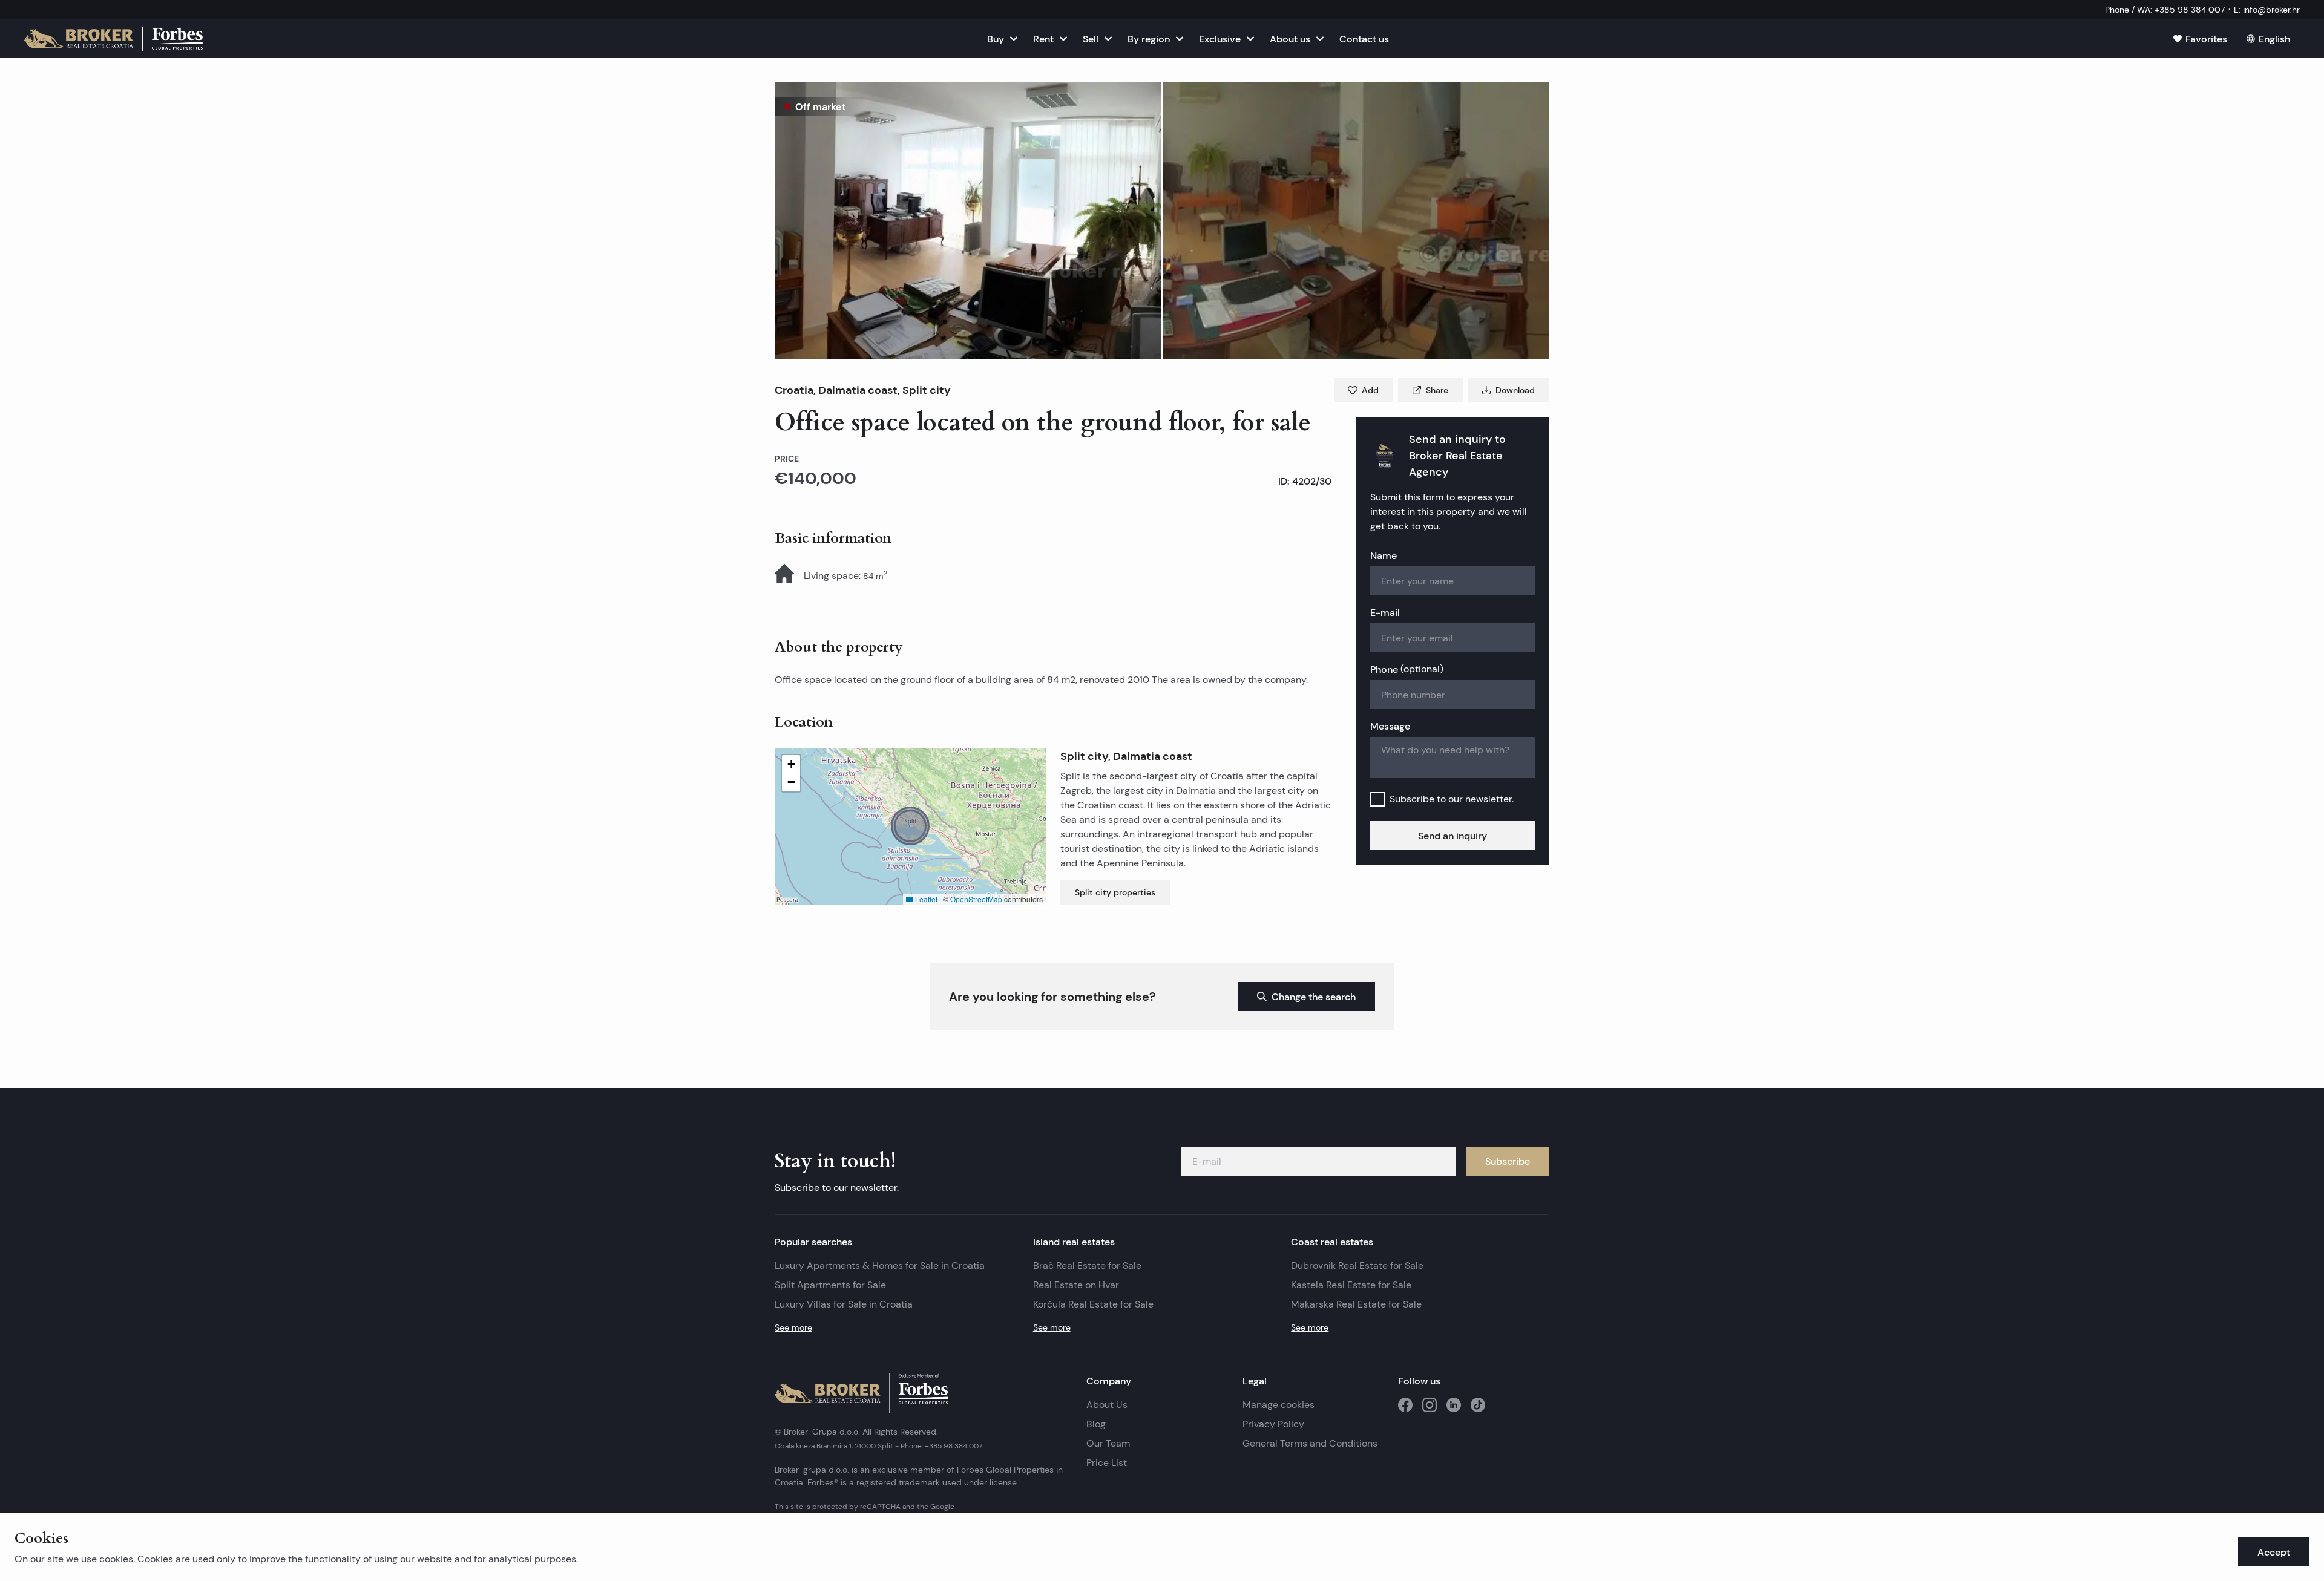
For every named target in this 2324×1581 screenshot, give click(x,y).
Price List (1107, 1463)
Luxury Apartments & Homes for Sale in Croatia (880, 1265)
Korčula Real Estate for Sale (1093, 1304)
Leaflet (925, 899)
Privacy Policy (1273, 1424)
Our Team (1108, 1443)
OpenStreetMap (976, 899)
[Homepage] (113, 39)
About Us (1107, 1405)
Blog (1096, 1424)
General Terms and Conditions (1310, 1443)
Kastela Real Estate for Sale (1351, 1285)
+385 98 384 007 (954, 1446)
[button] (968, 221)
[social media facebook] (1405, 1405)
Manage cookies (1279, 1405)
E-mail (1385, 612)
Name (1384, 555)
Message (1390, 726)
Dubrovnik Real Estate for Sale (1357, 1265)
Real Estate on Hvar (1076, 1285)
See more (793, 1327)
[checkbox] (1377, 799)
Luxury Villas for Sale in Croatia (844, 1304)
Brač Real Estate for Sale (1087, 1265)
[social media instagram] (1430, 1405)
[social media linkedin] (1454, 1405)
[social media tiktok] (1478, 1405)
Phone (1407, 669)
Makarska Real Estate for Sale (1356, 1304)
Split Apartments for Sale (830, 1285)
